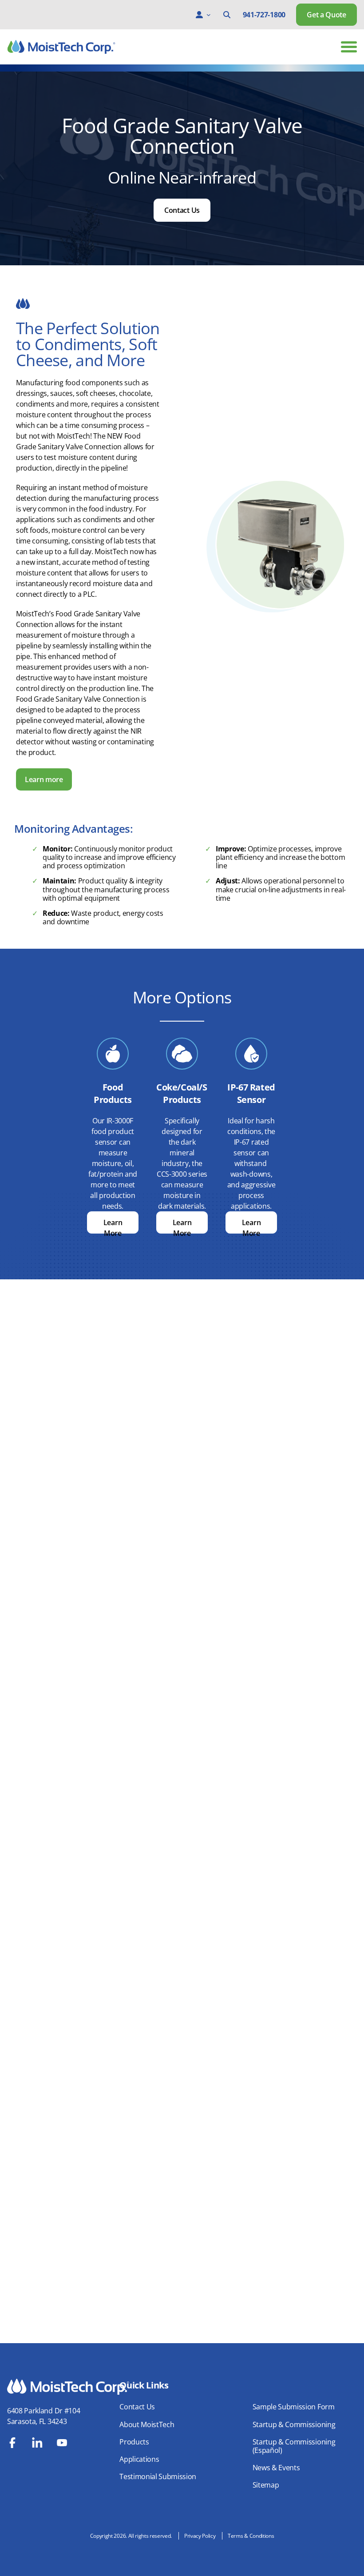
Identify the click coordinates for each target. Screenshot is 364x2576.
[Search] (227, 15)
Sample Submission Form (294, 2407)
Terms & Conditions (251, 2536)
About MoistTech (147, 2424)
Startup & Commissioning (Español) (294, 2446)
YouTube (62, 2443)
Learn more (44, 779)
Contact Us (182, 210)
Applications (139, 2459)
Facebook (12, 2443)
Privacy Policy (200, 2536)
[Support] (199, 15)
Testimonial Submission (158, 2476)
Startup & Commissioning (294, 2424)
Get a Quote (326, 15)
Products (134, 2442)
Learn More (113, 1225)
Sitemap (266, 2485)
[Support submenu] (209, 15)
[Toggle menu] (349, 47)
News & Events (276, 2468)
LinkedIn (37, 2443)
